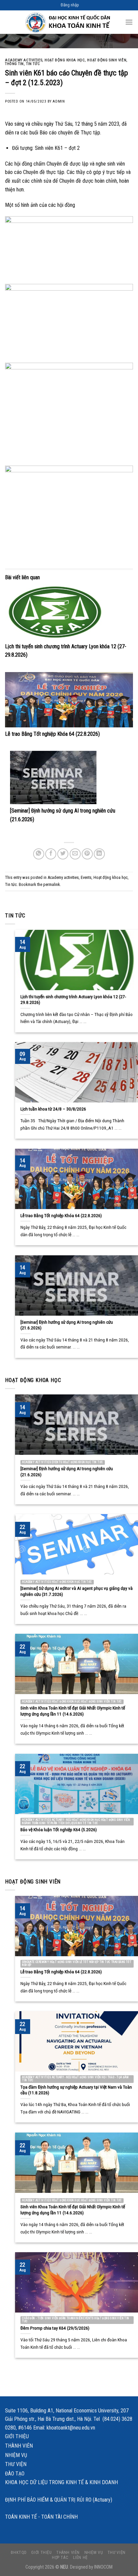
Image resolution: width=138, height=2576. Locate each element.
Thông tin (14, 64)
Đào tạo (15, 2474)
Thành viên (19, 2446)
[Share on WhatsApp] (39, 854)
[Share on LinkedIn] (99, 854)
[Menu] (129, 22)
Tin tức (33, 64)
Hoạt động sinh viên (107, 60)
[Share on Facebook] (51, 854)
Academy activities (24, 60)
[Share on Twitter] (63, 854)
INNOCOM (103, 2567)
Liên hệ (80, 2558)
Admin (59, 101)
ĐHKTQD (19, 2553)
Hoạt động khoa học (65, 60)
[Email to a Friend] (75, 854)
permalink (52, 884)
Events (86, 877)
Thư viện (16, 2464)
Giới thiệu (17, 2436)
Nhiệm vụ (16, 2455)
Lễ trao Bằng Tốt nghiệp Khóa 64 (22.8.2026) (52, 734)
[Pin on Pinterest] (87, 854)
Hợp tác (60, 2558)
